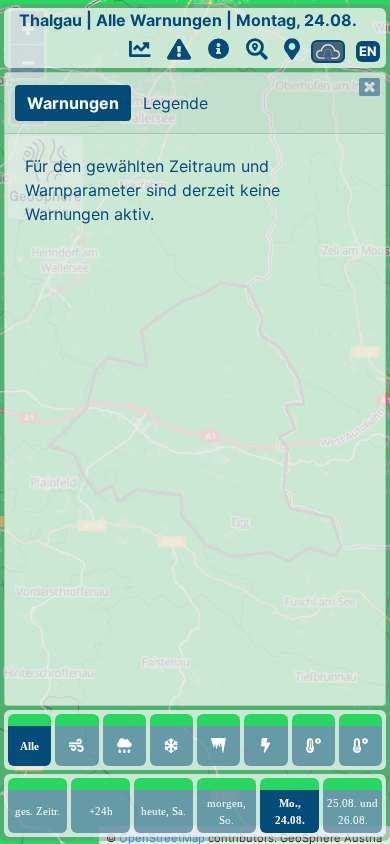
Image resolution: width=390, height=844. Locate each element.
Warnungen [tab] (73, 103)
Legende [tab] (175, 103)
